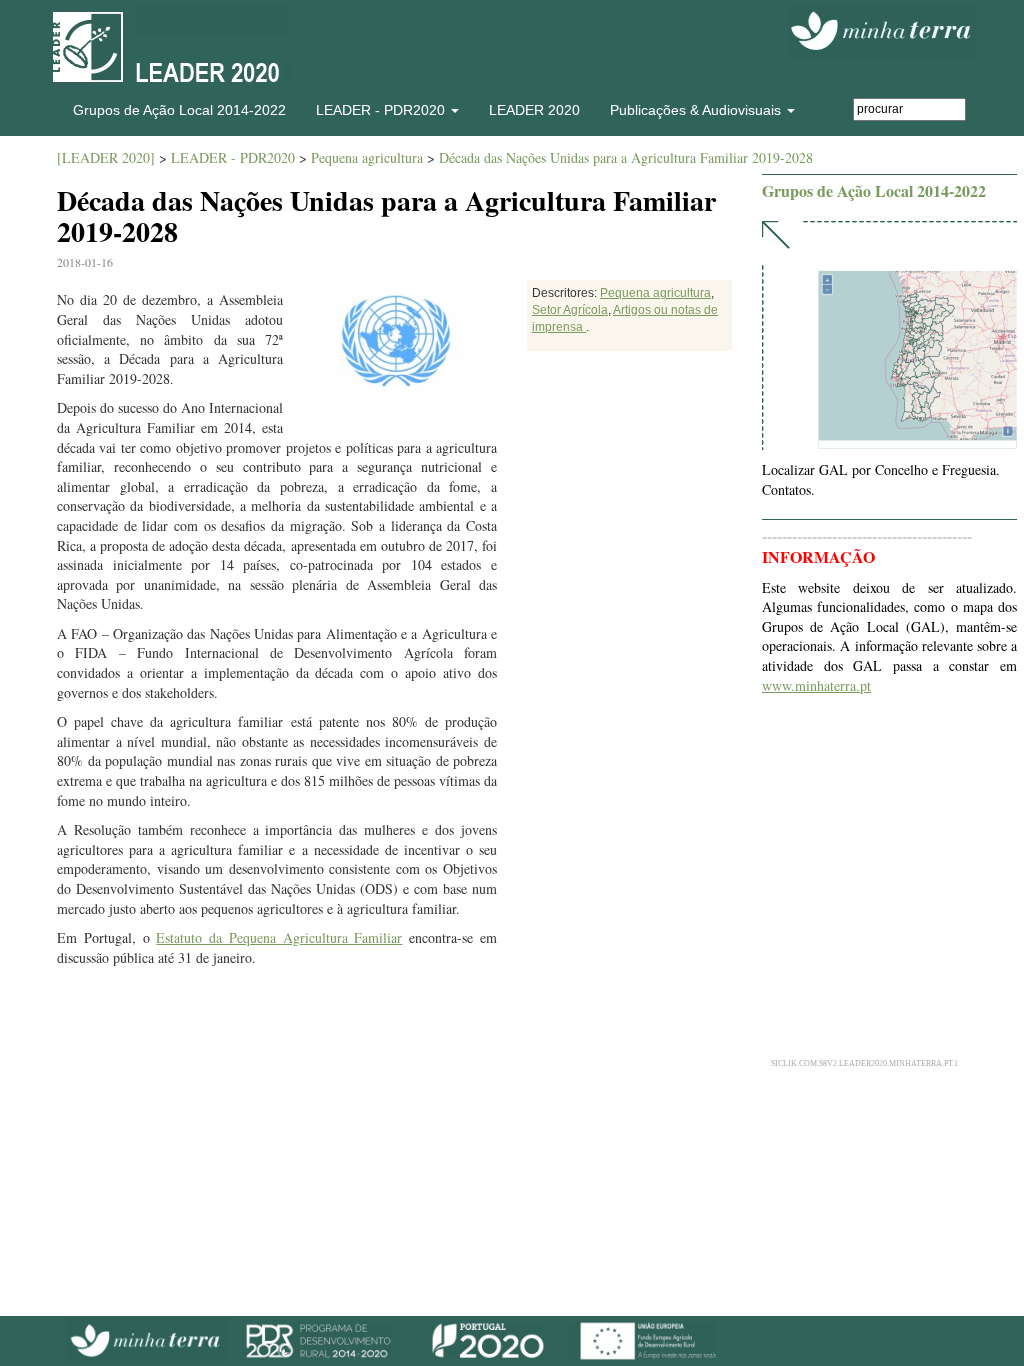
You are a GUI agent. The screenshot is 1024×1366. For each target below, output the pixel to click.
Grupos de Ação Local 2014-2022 (179, 110)
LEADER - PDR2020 (233, 157)
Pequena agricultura (367, 157)
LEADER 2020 (534, 110)
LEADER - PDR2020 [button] (382, 110)
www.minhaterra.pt (816, 685)
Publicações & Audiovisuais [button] (697, 110)
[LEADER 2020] (106, 157)
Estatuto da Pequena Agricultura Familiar (279, 937)
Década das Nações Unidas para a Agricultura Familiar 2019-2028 (626, 157)
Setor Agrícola (570, 310)
